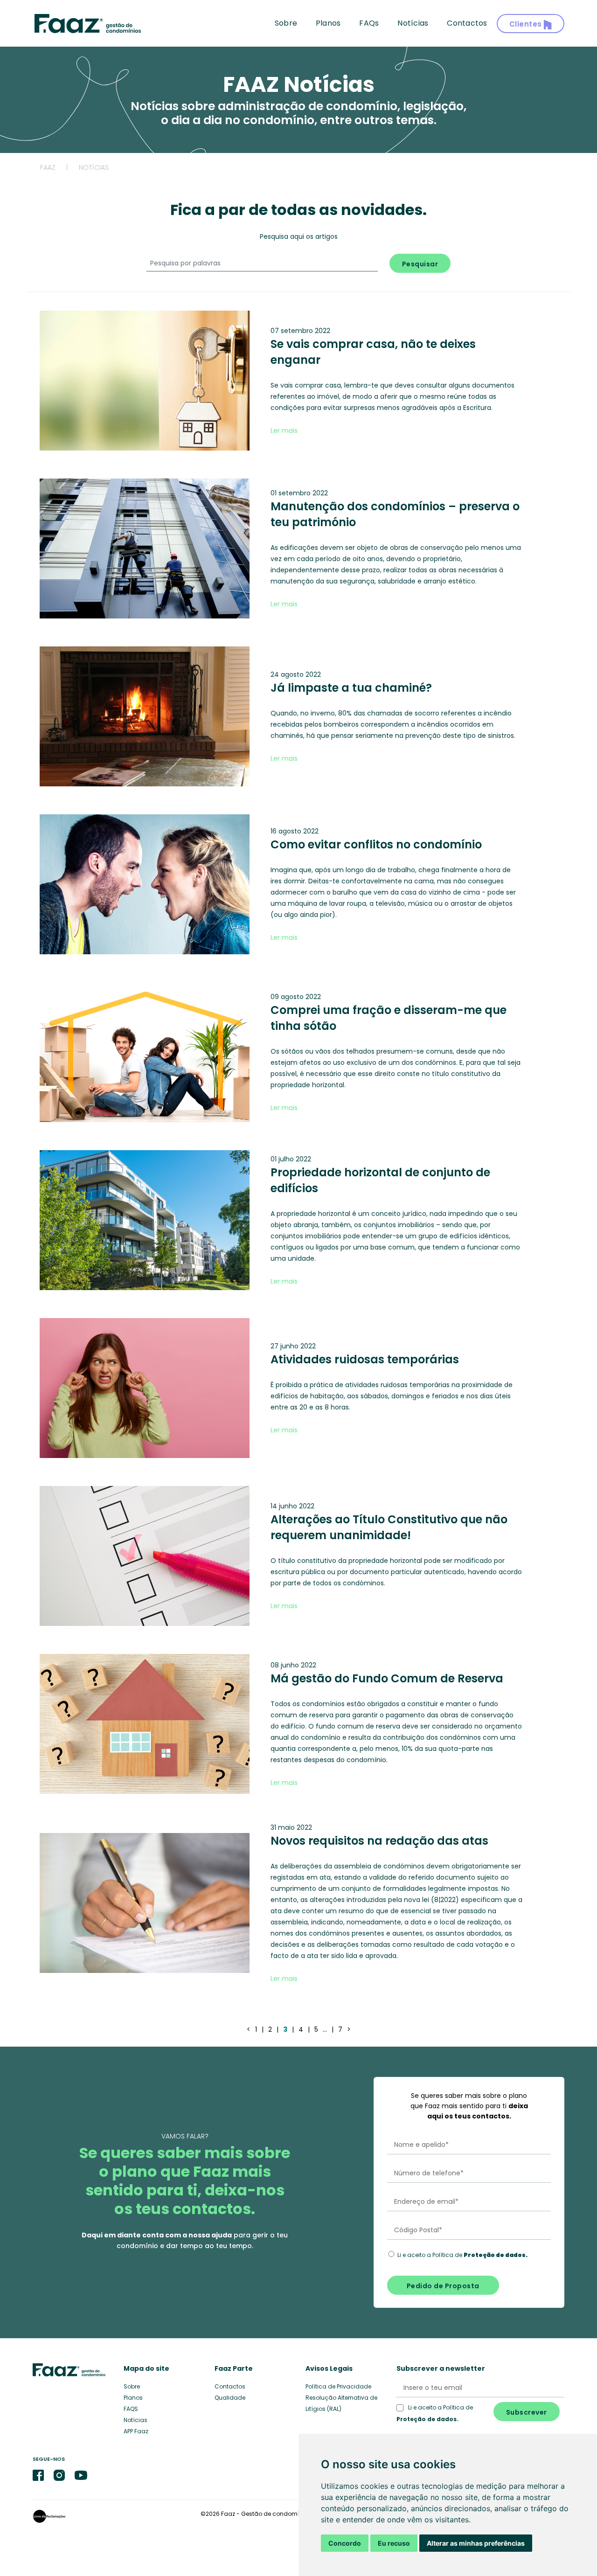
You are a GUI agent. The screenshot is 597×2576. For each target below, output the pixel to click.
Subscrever (527, 2412)
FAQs (369, 23)
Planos (328, 23)
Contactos (467, 23)
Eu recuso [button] (394, 2543)
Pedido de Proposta (443, 2286)
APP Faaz (136, 2431)
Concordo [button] (345, 2543)
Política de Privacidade (338, 2386)
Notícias (413, 23)
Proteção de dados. (427, 2419)
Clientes (527, 24)
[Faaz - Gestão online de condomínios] (87, 24)
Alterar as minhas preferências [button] (476, 2543)
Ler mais (284, 430)
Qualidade (230, 2398)
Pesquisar (420, 264)
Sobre (286, 23)
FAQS (131, 2409)
